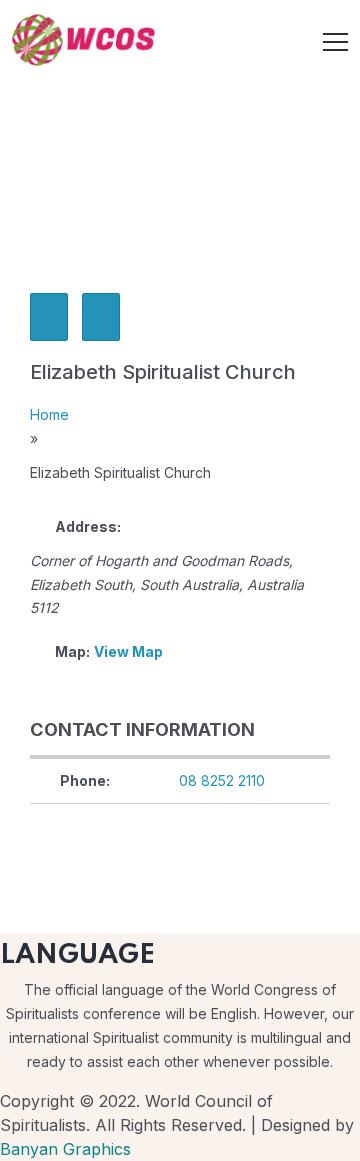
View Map (128, 651)
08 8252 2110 (222, 780)
